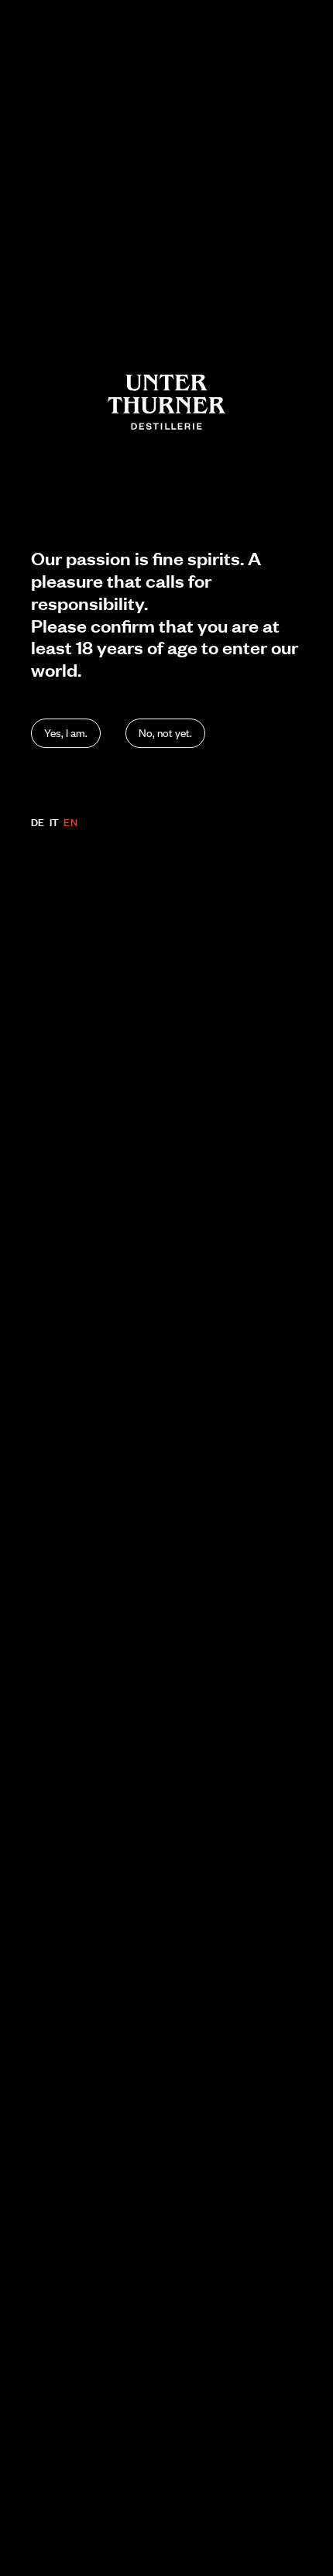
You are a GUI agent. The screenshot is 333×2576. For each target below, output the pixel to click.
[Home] (166, 402)
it (55, 822)
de (38, 822)
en (70, 822)
